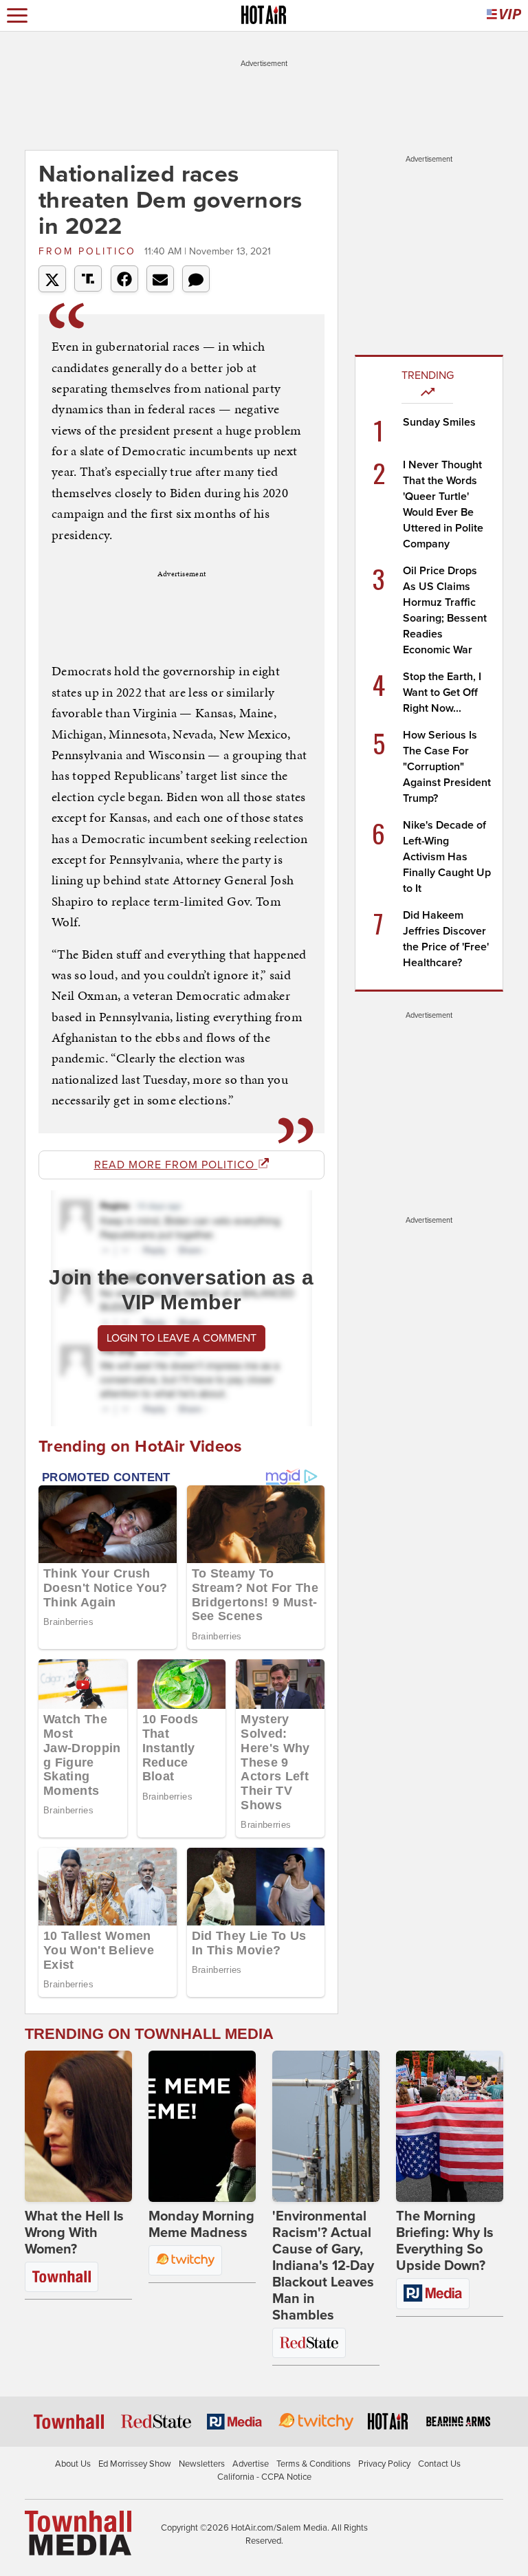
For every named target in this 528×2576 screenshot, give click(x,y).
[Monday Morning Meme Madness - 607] (202, 2126)
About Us (73, 2464)
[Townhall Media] (78, 2532)
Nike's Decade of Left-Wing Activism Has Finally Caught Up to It (447, 857)
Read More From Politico (176, 1165)
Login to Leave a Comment (181, 1338)
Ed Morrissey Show (135, 2464)
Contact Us (439, 2464)
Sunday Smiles (439, 422)
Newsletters (202, 2464)
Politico (90, 251)
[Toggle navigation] (17, 15)
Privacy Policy (384, 2464)
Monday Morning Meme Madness (201, 2225)
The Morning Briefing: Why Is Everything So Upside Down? (445, 2241)
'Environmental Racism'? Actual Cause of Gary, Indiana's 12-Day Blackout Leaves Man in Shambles (323, 2266)
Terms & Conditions (313, 2464)
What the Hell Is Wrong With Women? (74, 2233)
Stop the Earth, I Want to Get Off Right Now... (442, 692)
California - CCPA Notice (264, 2477)
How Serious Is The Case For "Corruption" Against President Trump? (447, 767)
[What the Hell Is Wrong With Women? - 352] (78, 2126)
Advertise (251, 2464)
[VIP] (504, 15)
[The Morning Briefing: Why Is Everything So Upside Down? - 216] (450, 2126)
